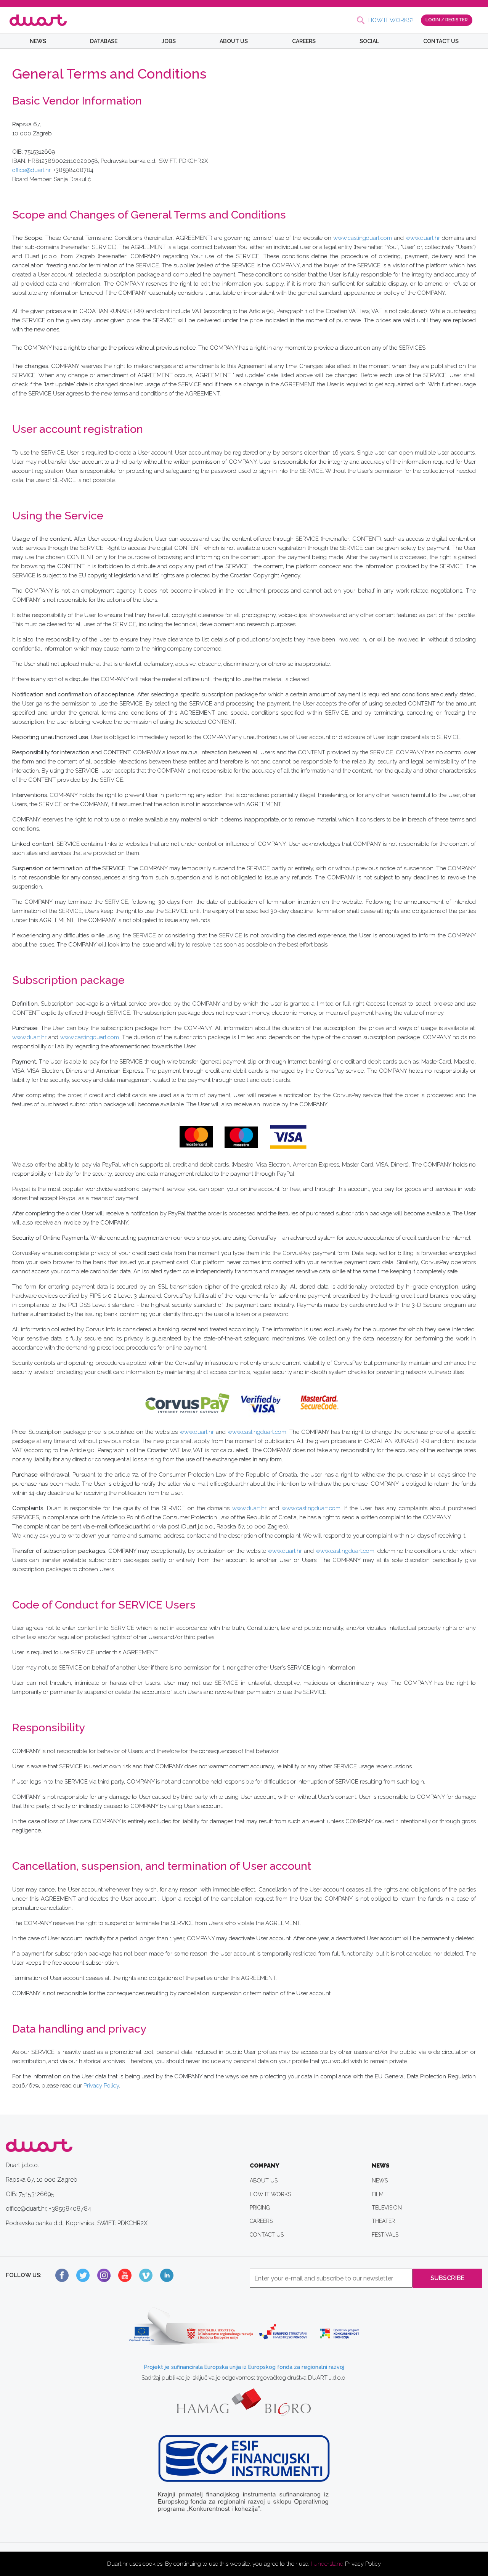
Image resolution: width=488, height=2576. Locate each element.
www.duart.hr (423, 238)
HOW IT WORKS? (391, 20)
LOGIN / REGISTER (447, 20)
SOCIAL (369, 41)
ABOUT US (234, 41)
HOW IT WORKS (270, 2194)
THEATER (383, 2221)
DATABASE (104, 41)
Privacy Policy (363, 2564)
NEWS (38, 41)
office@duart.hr (31, 170)
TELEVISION (387, 2208)
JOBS (169, 41)
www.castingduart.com (363, 238)
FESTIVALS (385, 2235)
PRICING (260, 2208)
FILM (378, 2194)
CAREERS (304, 41)
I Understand (327, 2564)
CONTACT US (441, 41)
